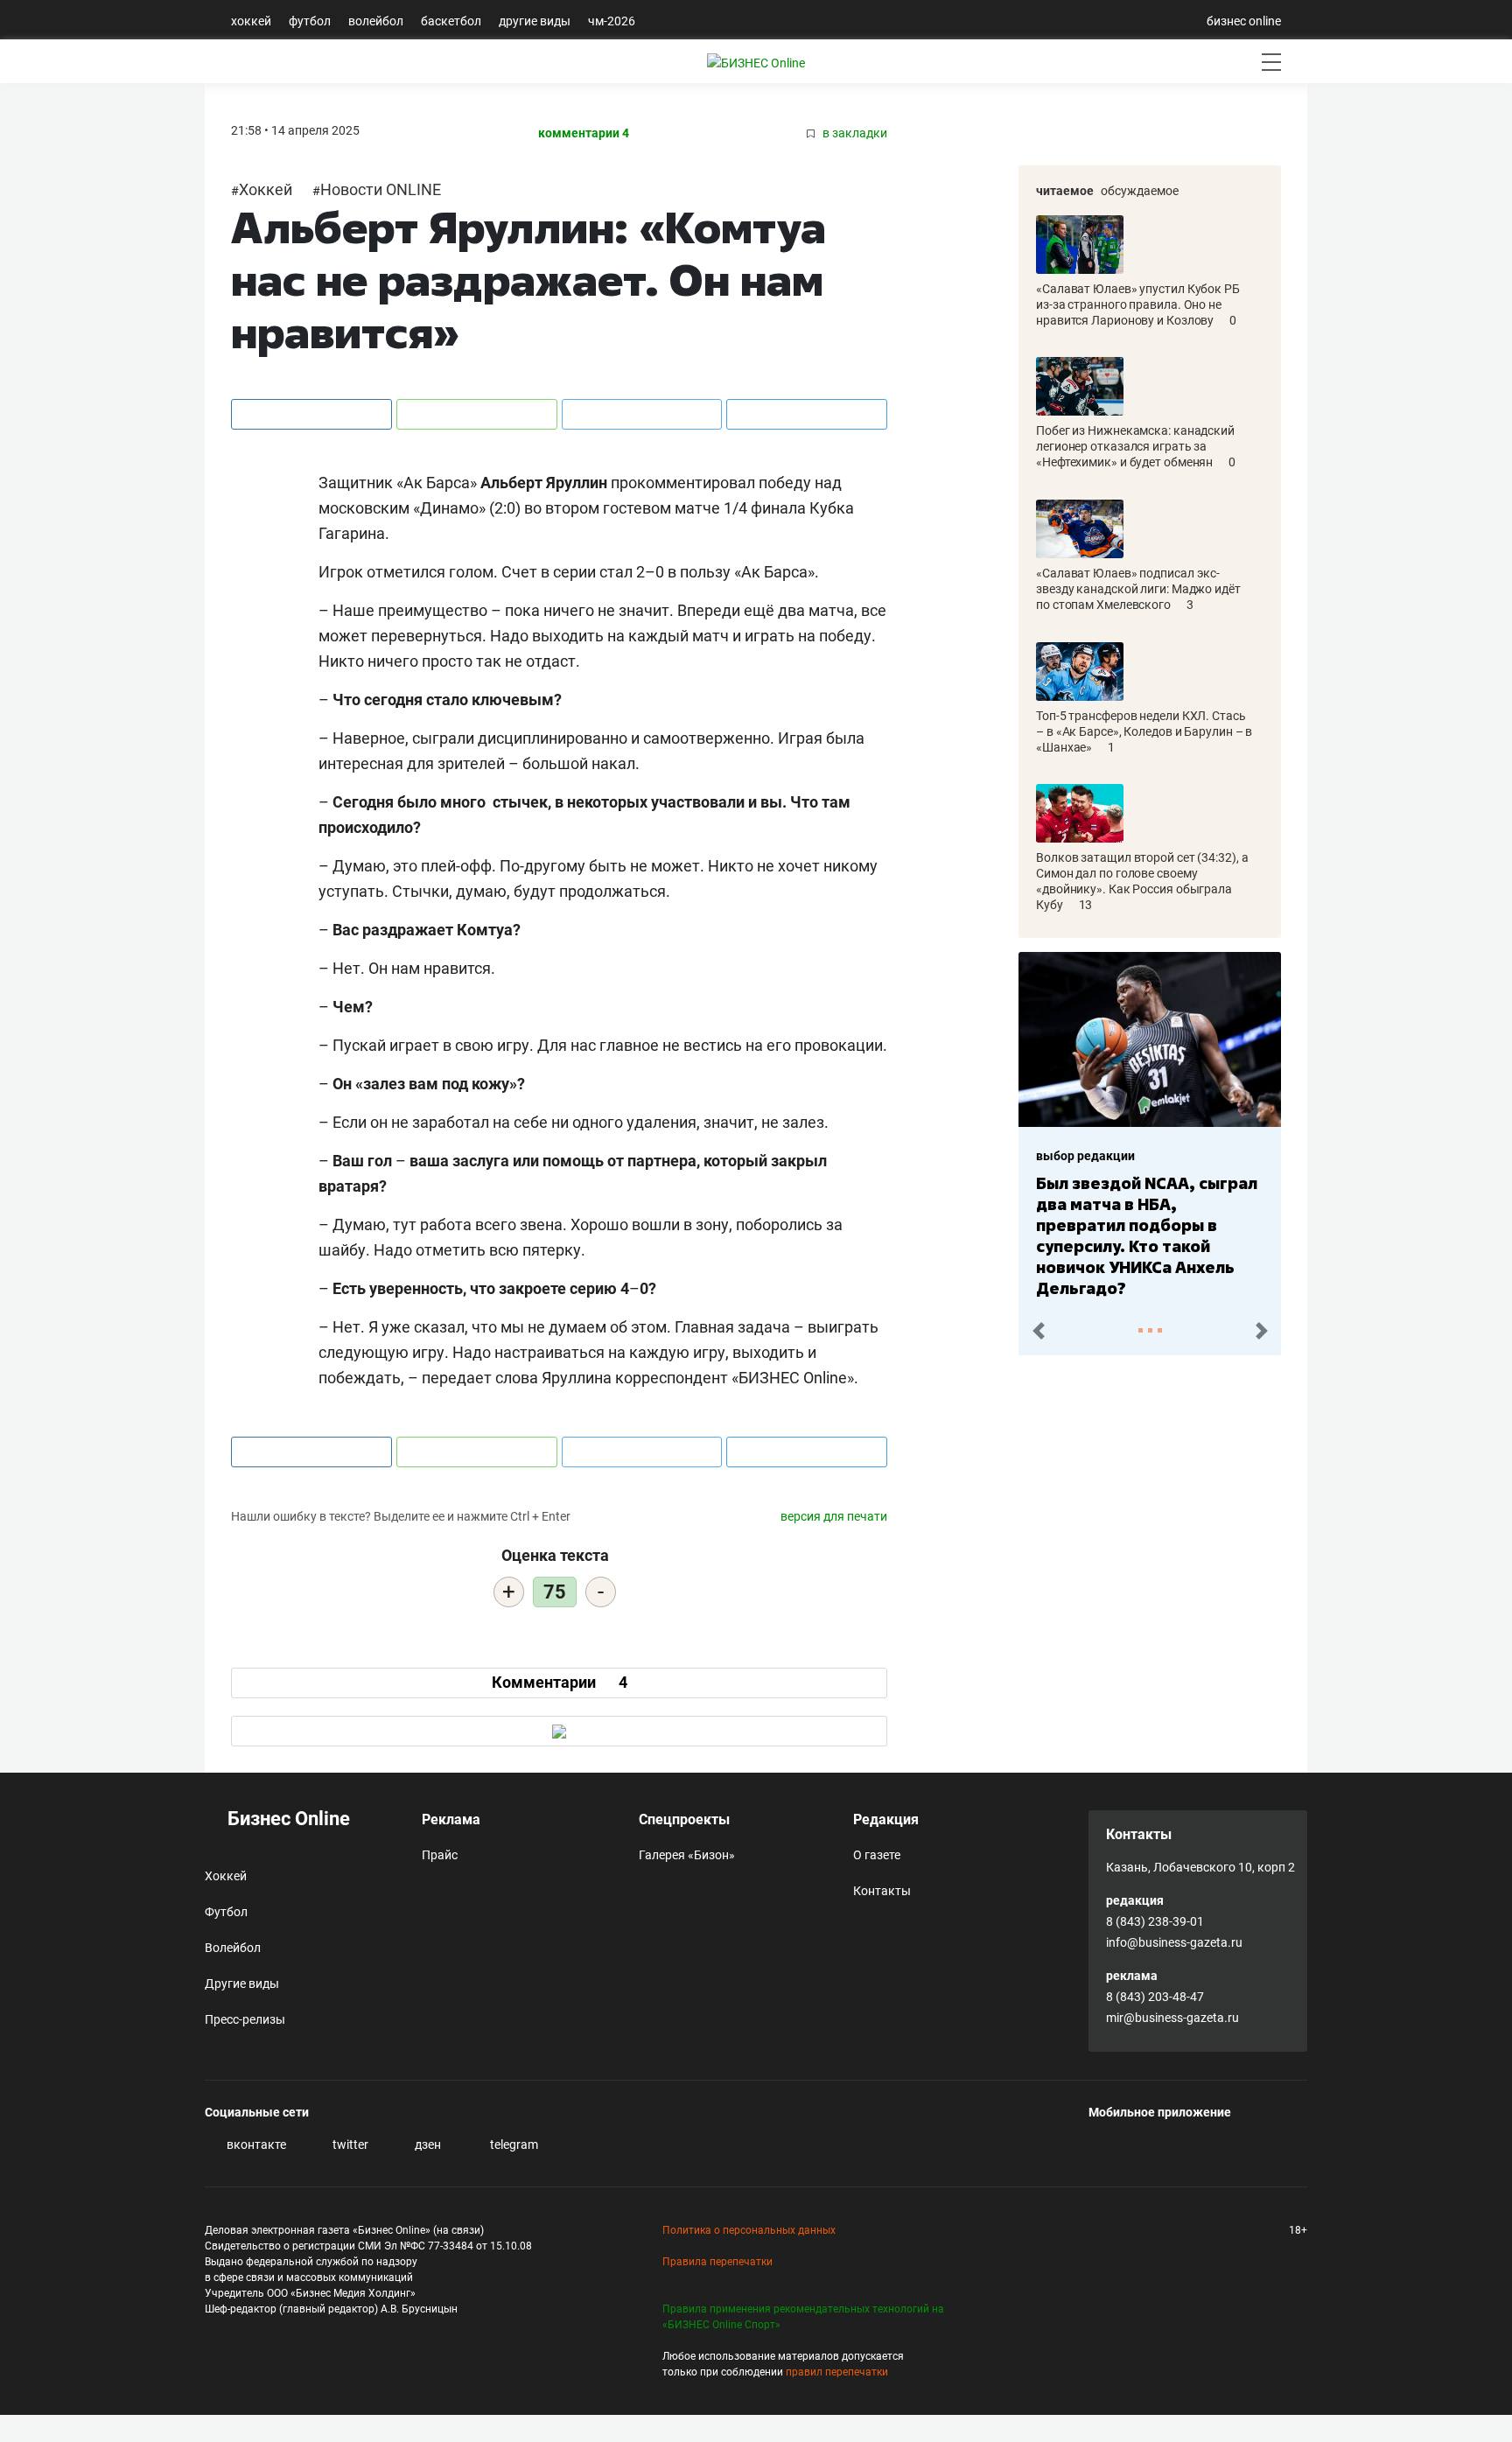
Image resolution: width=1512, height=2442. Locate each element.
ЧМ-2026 (612, 21)
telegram (513, 2145)
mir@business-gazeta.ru (1172, 2018)
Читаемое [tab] (1065, 191)
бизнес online (1244, 21)
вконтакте (255, 2145)
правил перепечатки (837, 2372)
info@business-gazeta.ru (1174, 1942)
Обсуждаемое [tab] (1140, 191)
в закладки (854, 133)
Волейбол (376, 21)
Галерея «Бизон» (687, 1855)
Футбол (310, 21)
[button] (1038, 1331)
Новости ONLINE (381, 189)
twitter (349, 2145)
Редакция (886, 1819)
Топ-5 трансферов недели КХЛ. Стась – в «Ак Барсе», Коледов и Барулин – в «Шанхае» (1144, 731)
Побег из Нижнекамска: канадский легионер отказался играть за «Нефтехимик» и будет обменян (1135, 446)
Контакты (882, 1891)
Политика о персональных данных (749, 2230)
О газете (877, 1855)
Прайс (440, 1855)
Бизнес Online (287, 1819)
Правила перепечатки (717, 2262)
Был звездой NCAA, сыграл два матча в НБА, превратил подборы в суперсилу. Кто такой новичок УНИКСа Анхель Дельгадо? (1147, 1235)
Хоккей (251, 21)
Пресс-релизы (245, 2019)
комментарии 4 (584, 133)
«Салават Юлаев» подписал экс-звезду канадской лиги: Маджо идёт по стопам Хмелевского (1138, 589)
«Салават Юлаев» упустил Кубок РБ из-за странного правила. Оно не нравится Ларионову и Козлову (1138, 304)
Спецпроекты (684, 1819)
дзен (427, 2145)
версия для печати (834, 1516)
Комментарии (560, 1682)
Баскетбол (451, 21)
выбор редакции (1085, 1156)
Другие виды (535, 21)
